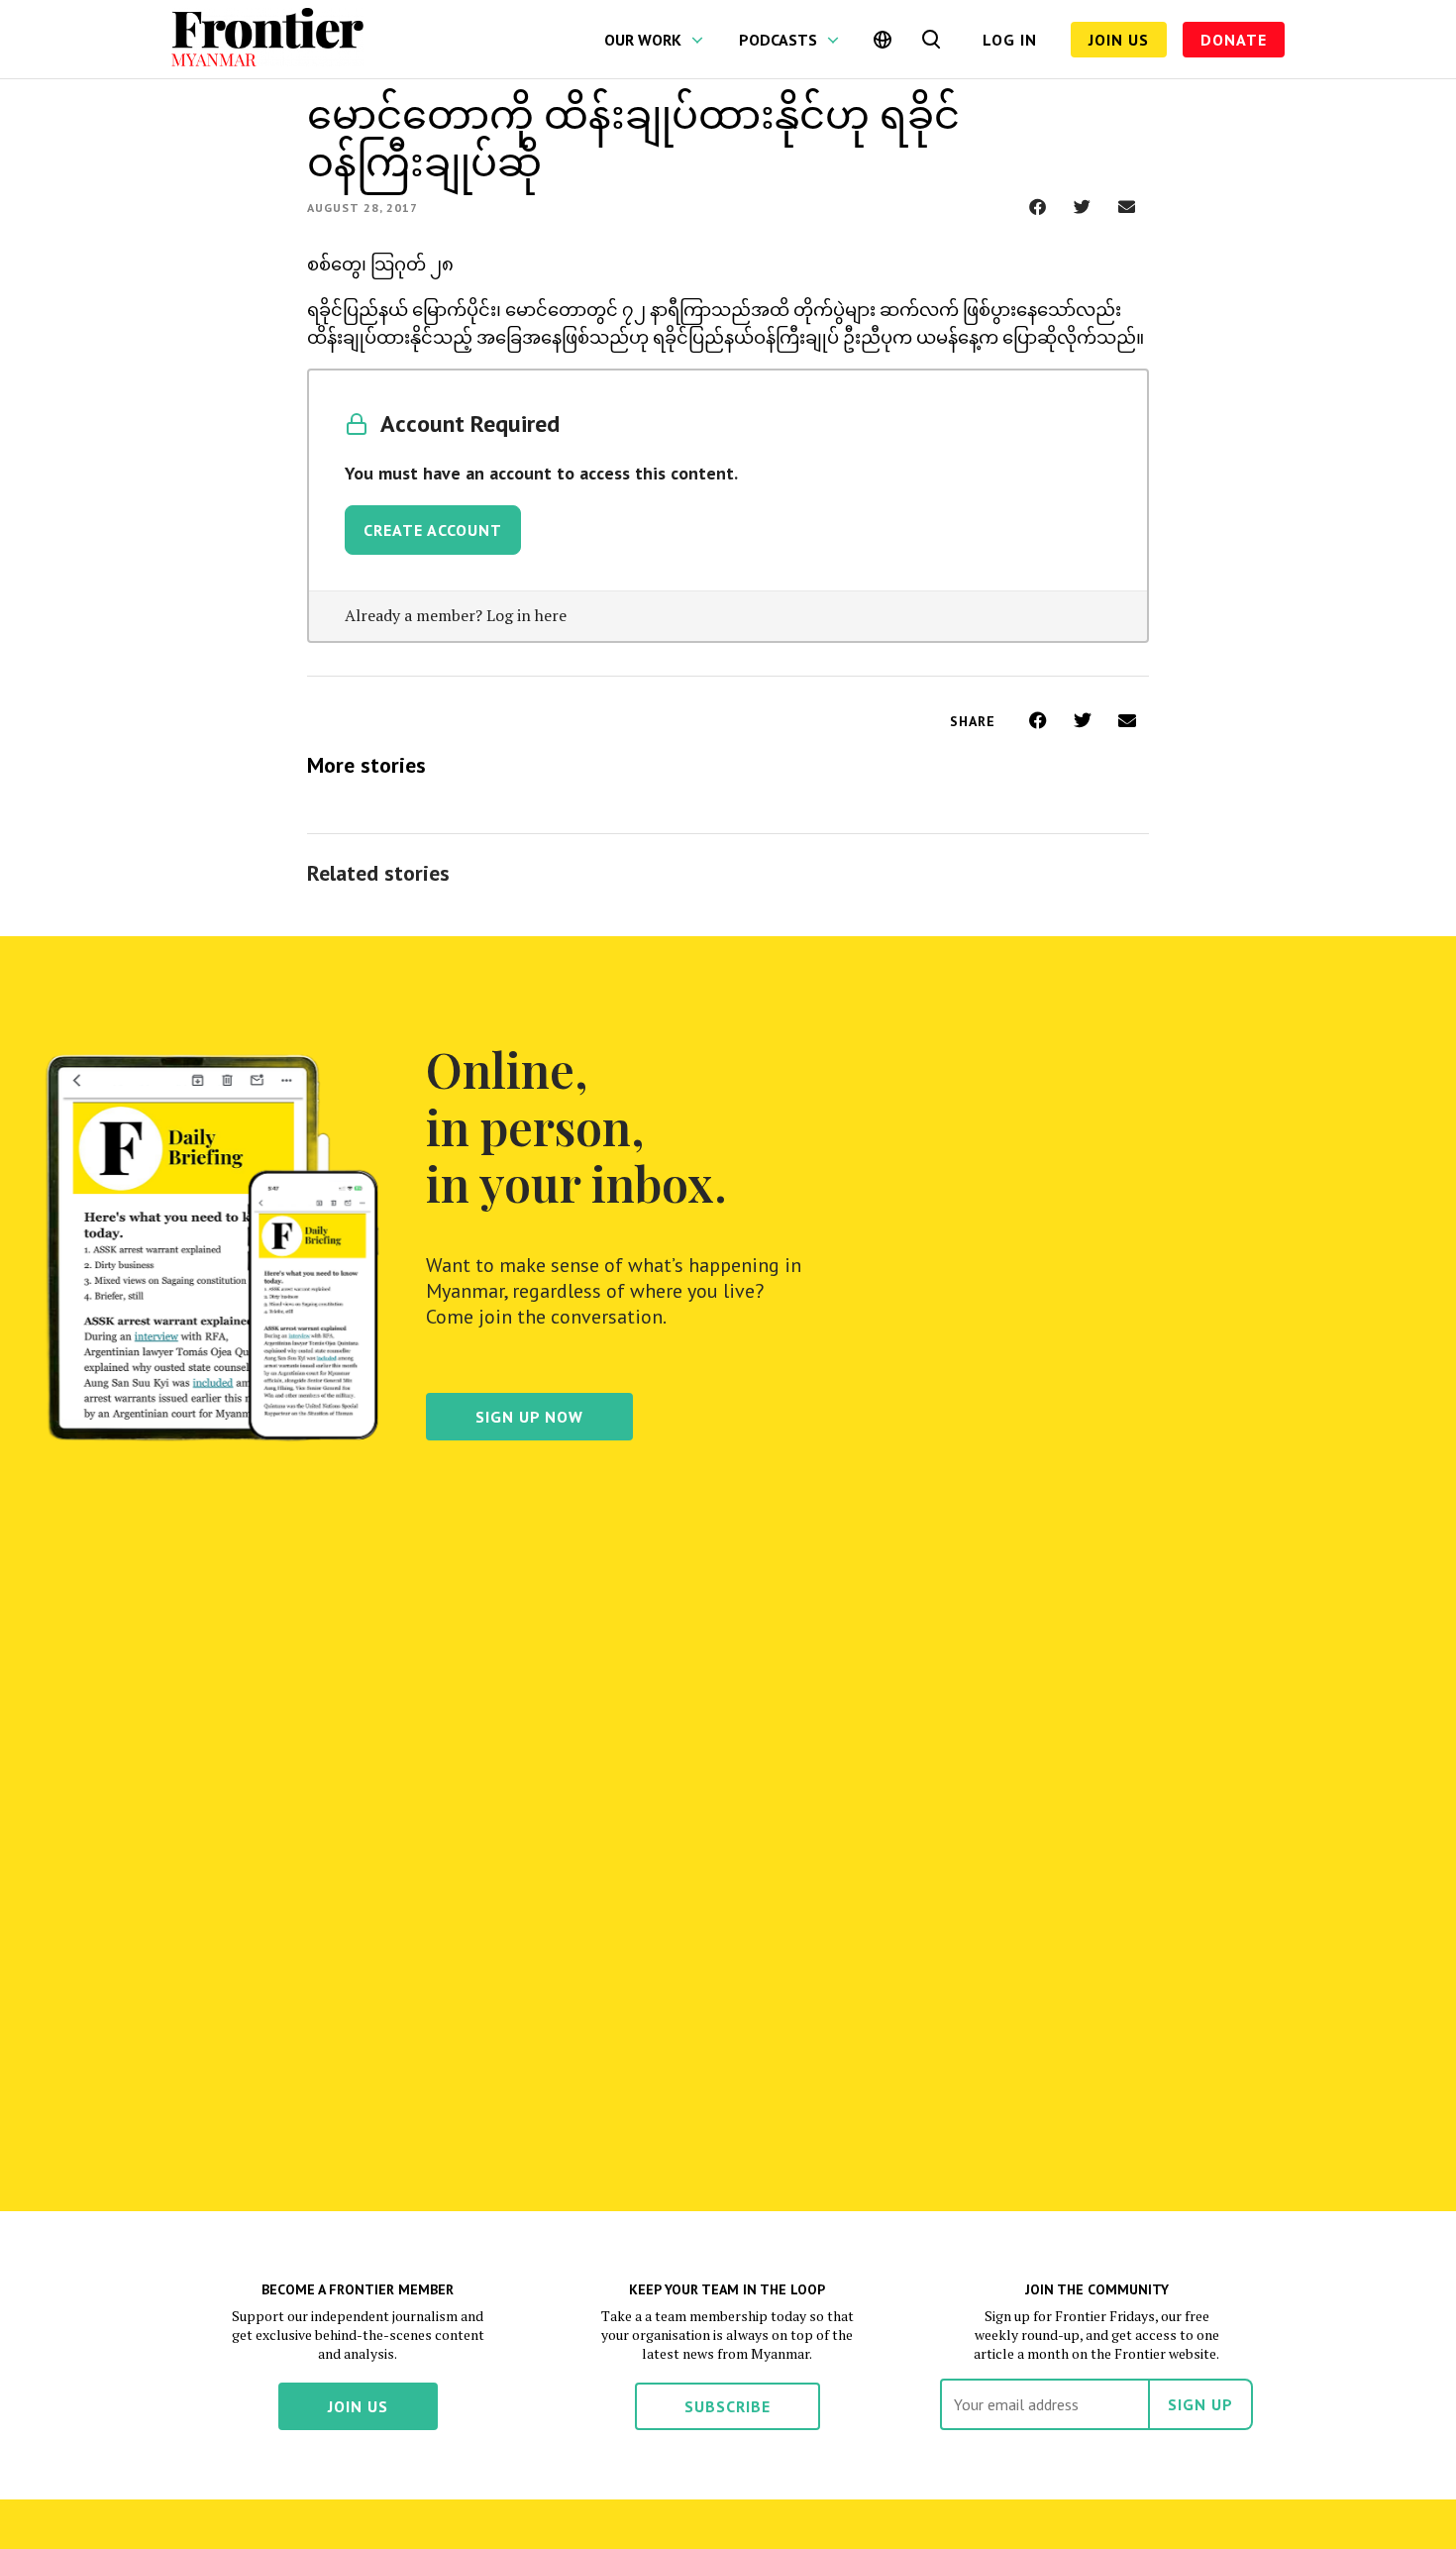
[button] (1038, 207)
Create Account (433, 530)
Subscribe (728, 2406)
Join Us (1119, 40)
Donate (1234, 40)
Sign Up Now (529, 1417)
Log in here (526, 615)
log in (1010, 40)
